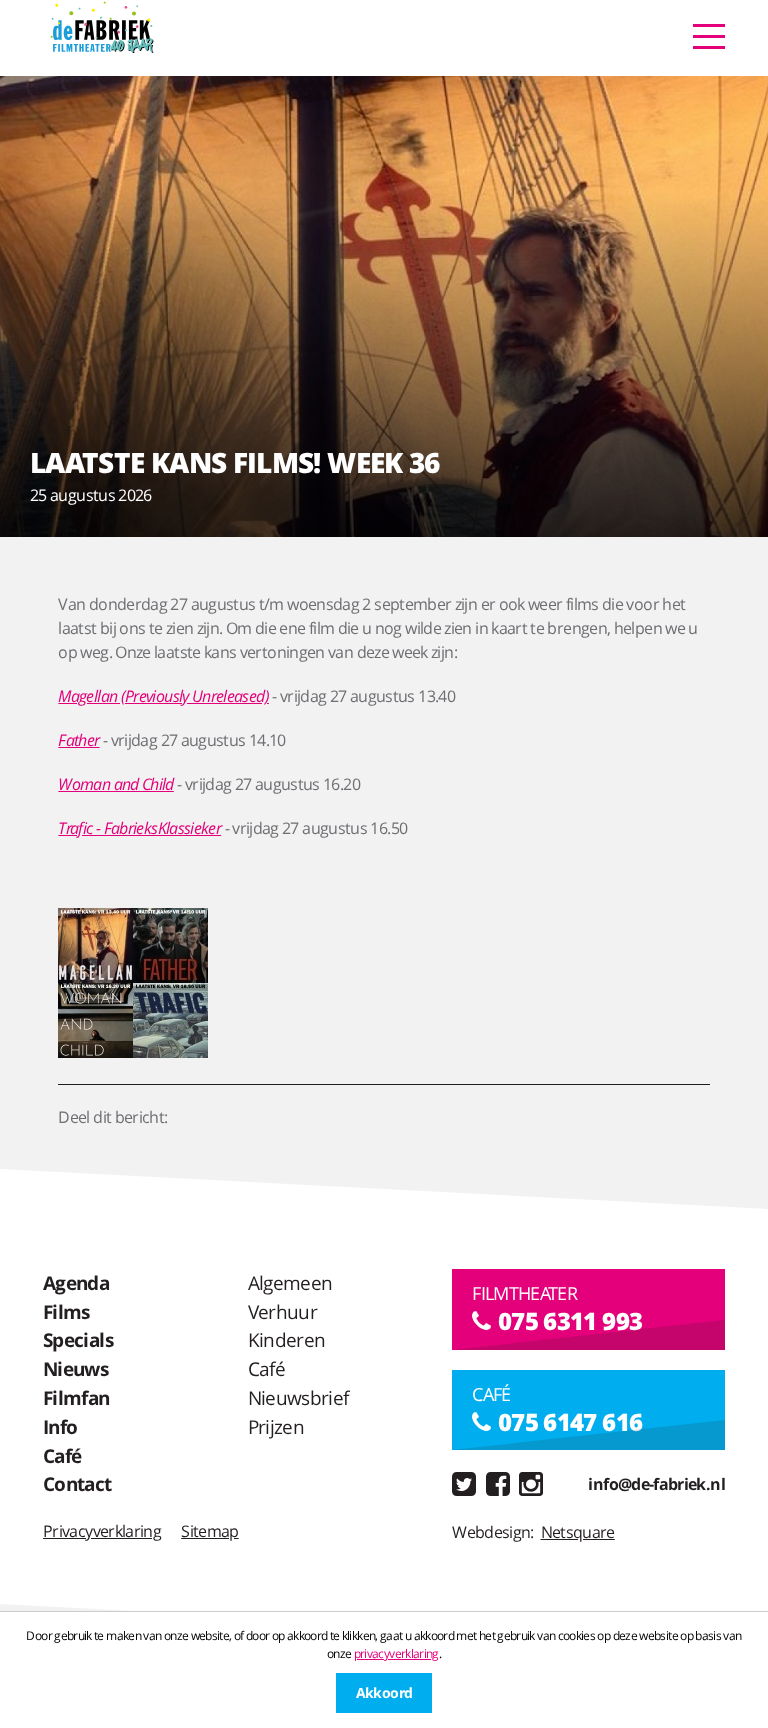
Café (62, 1455)
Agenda (76, 1282)
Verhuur (283, 1311)
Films (66, 1311)
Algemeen (290, 1282)
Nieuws (75, 1368)
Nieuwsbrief (298, 1397)
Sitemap (210, 1531)
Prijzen (276, 1426)
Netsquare (578, 1532)
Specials (78, 1339)
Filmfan (76, 1397)
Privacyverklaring (102, 1531)
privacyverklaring (396, 1653)
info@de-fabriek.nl (656, 1484)
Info (60, 1426)
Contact (77, 1483)
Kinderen (287, 1339)
